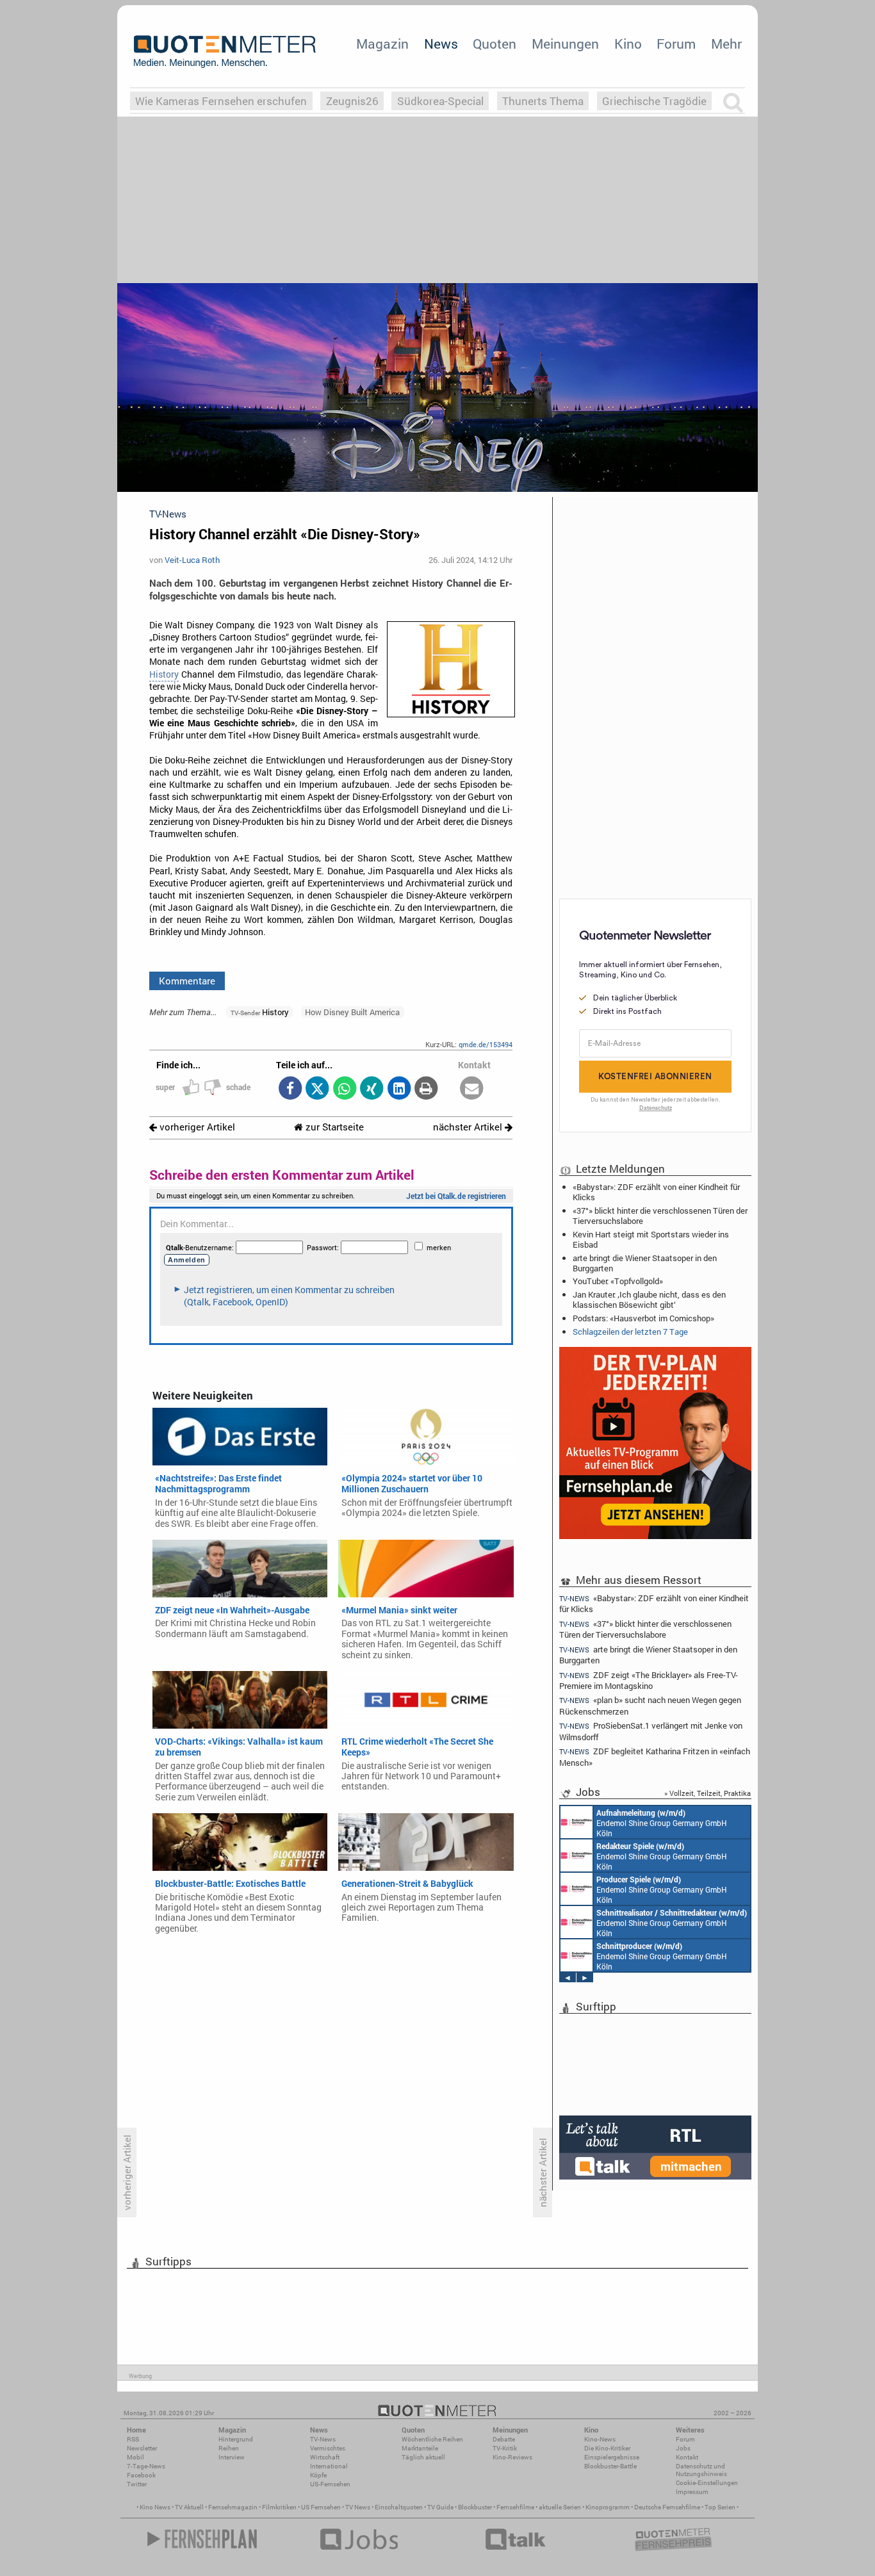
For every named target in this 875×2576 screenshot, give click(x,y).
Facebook (141, 2475)
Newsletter (142, 2448)
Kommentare (187, 981)
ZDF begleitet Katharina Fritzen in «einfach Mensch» (655, 1757)
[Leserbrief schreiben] (472, 1089)
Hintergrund (236, 2439)
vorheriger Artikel (196, 1127)
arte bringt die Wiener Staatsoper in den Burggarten (645, 1263)
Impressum (692, 2492)
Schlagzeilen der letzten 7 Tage (630, 1332)
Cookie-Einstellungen (707, 2483)
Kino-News (600, 2439)
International (329, 2466)
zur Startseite (333, 1127)
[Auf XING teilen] (372, 1089)
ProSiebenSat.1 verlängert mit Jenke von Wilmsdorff (651, 1731)
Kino (628, 44)
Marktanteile (420, 2448)
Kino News (155, 2507)
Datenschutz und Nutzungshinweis (701, 2470)
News (441, 44)
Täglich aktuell (423, 2457)
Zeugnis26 (352, 101)
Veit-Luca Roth (192, 560)
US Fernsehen (321, 2507)
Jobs (683, 2448)
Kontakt (687, 2457)
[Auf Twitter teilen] (317, 1089)
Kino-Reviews (512, 2457)
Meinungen (565, 44)
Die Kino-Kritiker (607, 2448)
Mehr (726, 44)
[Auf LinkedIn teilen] (399, 1089)
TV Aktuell (189, 2507)
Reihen (229, 2448)
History (164, 674)
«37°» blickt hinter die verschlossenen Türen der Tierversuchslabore (660, 1216)
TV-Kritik (505, 2448)
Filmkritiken (279, 2507)
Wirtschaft (325, 2457)
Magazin (382, 44)
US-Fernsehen (330, 2484)
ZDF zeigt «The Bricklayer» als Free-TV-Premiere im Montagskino (649, 1680)
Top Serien (720, 2507)
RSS (133, 2439)
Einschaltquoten (399, 2507)
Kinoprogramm (608, 2507)
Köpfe (318, 2475)
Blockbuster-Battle (610, 2466)
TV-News (323, 2439)
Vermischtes (328, 2448)
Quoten (495, 44)
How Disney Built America (352, 1012)
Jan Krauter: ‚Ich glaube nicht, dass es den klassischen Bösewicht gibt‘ (649, 1300)
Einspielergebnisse (612, 2457)
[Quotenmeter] (225, 51)
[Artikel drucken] (426, 1089)
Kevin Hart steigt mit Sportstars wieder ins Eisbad (651, 1239)
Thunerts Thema (543, 101)
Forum (676, 44)
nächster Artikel (469, 1127)
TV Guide (440, 2507)
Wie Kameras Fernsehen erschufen (221, 101)
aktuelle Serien (560, 2507)
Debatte (504, 2439)
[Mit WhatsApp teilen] (344, 1089)
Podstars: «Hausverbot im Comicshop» (643, 1318)
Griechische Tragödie (654, 101)
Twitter (137, 2484)
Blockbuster (475, 2507)
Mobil (135, 2457)
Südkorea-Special (440, 101)
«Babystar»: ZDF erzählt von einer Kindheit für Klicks (656, 1192)
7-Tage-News (146, 2466)
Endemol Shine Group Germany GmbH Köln (662, 1823)
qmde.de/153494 (486, 1044)
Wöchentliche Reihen (432, 2439)
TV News (358, 2507)
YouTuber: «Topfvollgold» (618, 1281)
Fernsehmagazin (233, 2507)
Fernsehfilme (515, 2507)
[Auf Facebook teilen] (290, 1089)
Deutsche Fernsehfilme (667, 2507)
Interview (232, 2457)
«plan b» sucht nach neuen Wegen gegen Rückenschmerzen (650, 1705)
